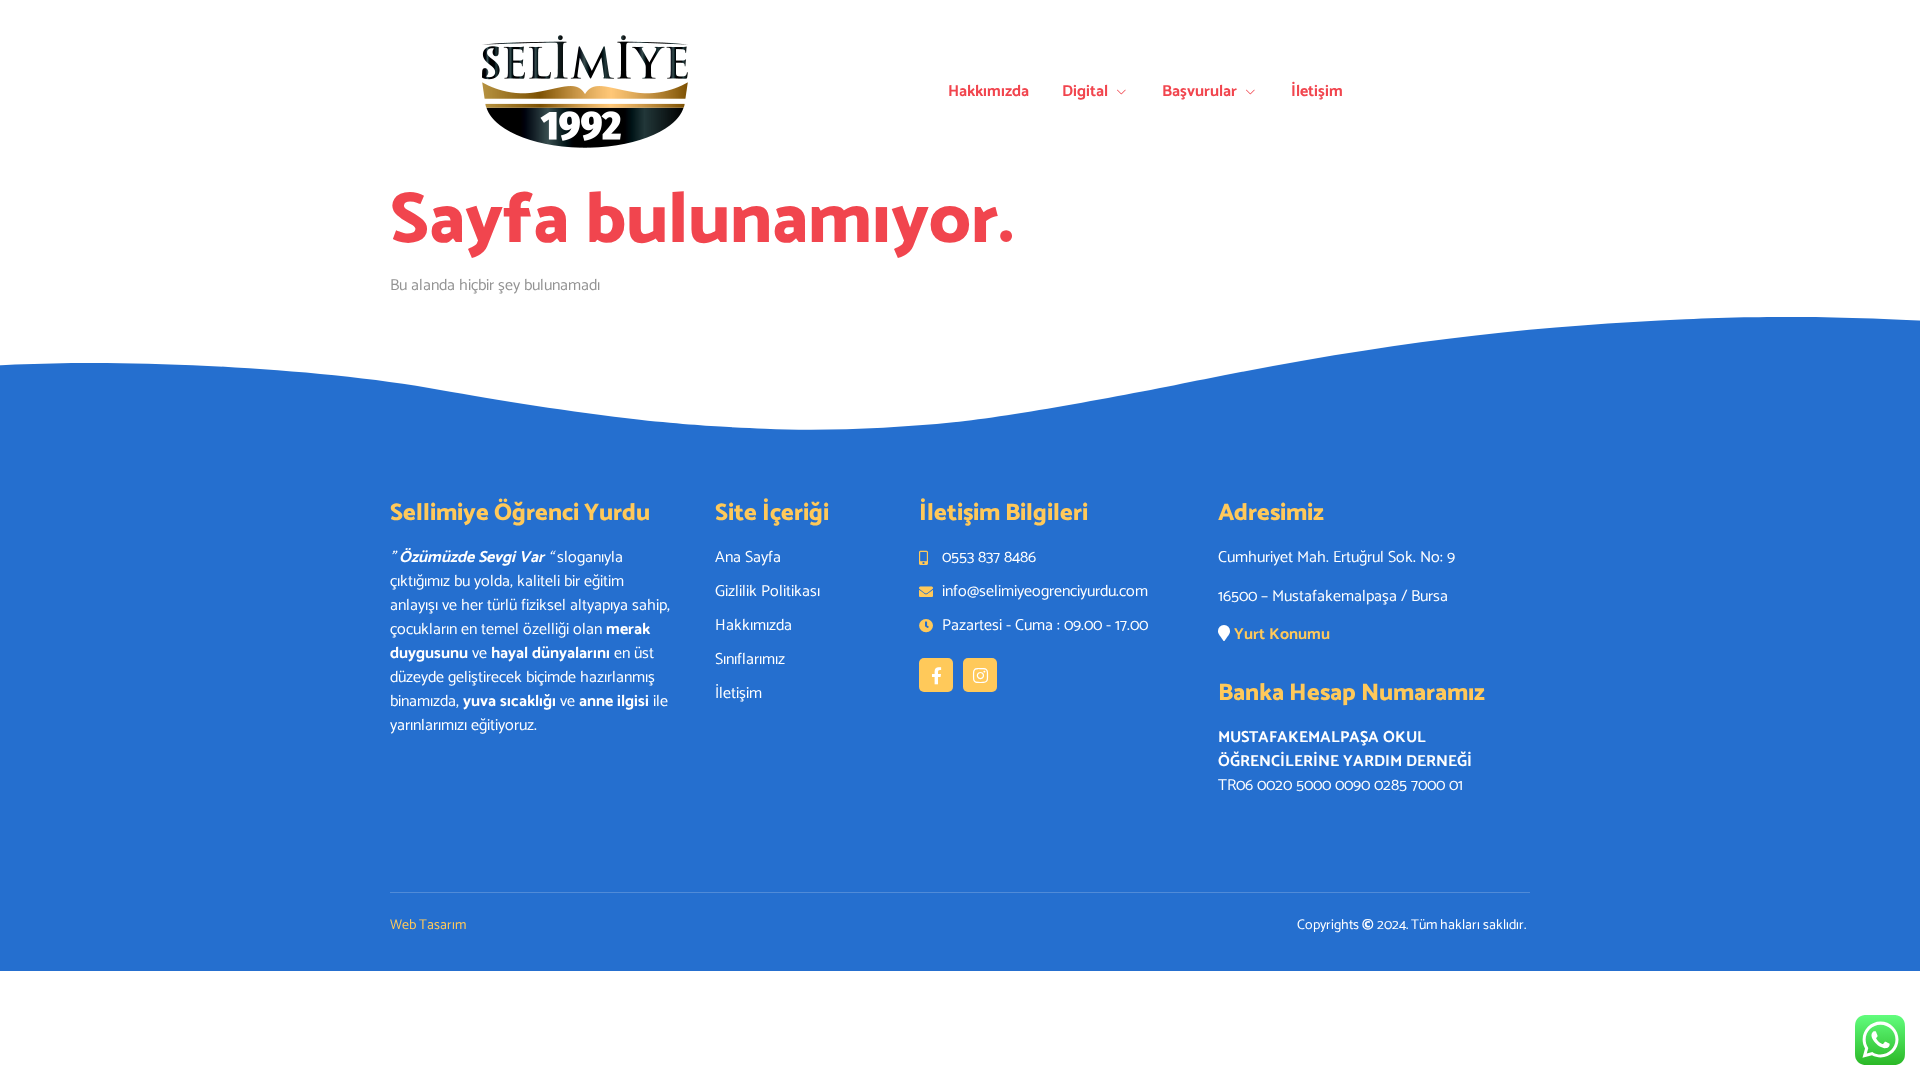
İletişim (1317, 91)
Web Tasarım (428, 925)
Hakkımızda (988, 91)
